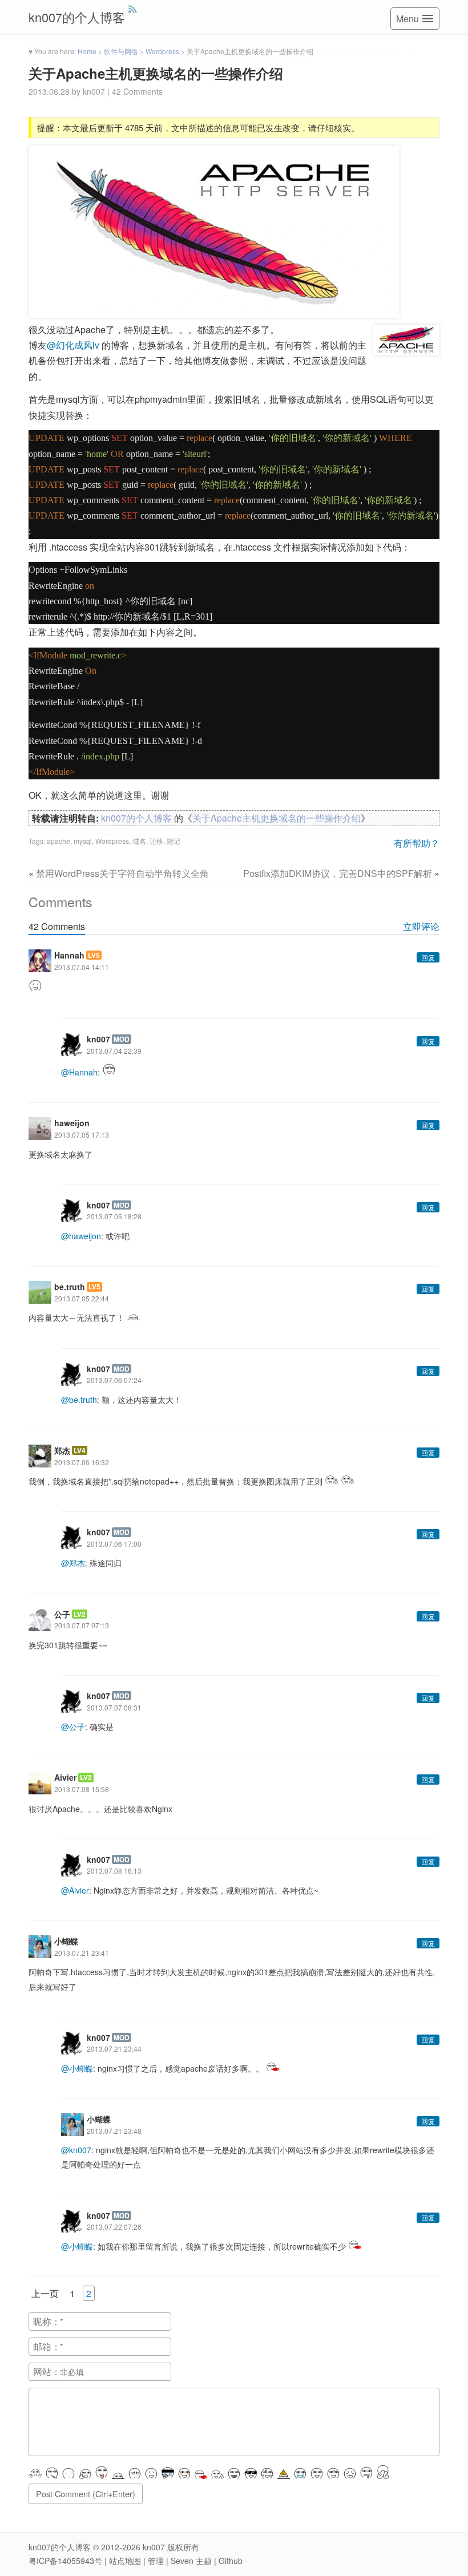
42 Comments (137, 91)
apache (58, 841)
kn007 (154, 2547)
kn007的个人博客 (77, 17)
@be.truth (79, 1400)
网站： (47, 2371)
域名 (139, 841)
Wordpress (112, 841)
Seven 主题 (191, 2561)
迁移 (156, 841)
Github (231, 2561)
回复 (428, 957)
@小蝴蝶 (77, 2068)
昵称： (47, 2321)
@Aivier (75, 1890)
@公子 (73, 1726)
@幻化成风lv (74, 345)
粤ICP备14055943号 (65, 2561)
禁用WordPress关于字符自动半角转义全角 (122, 873)
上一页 (45, 2293)
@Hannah (79, 1072)
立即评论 (421, 926)
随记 (174, 841)
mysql (83, 841)
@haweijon (81, 1236)
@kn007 (76, 2150)
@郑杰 (73, 1563)
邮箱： (47, 2346)
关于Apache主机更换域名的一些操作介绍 (156, 73)
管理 (156, 2561)
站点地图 (125, 2561)
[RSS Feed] (133, 9)
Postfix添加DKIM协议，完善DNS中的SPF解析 (338, 873)
